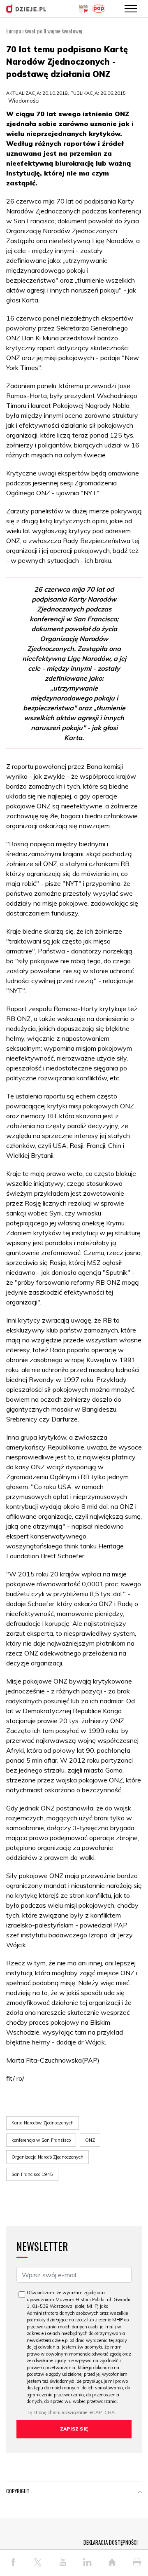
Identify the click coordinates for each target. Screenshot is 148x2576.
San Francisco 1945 (32, 2174)
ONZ (90, 2140)
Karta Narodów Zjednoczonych (43, 2123)
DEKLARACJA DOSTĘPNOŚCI (111, 2542)
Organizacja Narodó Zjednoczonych (47, 2157)
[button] (140, 2493)
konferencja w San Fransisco (41, 2140)
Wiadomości (24, 101)
